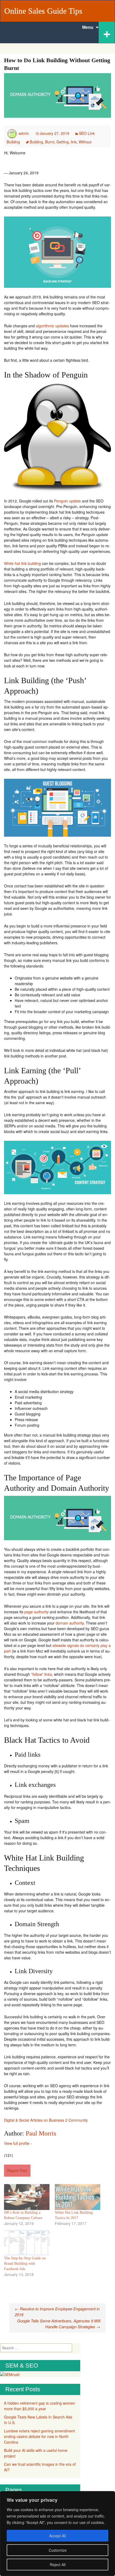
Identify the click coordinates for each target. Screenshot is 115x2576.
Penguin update (67, 501)
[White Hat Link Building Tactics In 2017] (78, 2197)
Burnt (50, 142)
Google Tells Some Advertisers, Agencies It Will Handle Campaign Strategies (59, 2324)
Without (85, 142)
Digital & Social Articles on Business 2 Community (46, 2120)
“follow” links (41, 1674)
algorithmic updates (52, 326)
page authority (37, 1612)
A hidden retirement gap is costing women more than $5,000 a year (40, 2406)
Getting (63, 142)
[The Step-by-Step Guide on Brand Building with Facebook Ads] (27, 2243)
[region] (57, 2534)
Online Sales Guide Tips (43, 11)
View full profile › (18, 2143)
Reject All (58, 2565)
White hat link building (22, 563)
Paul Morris (41, 2133)
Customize (58, 2550)
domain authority (70, 1623)
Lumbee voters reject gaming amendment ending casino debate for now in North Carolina (39, 2436)
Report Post (17, 2170)
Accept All (57, 2536)
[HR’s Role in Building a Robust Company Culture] (27, 2197)
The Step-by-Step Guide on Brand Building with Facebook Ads (25, 2264)
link (74, 142)
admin (24, 133)
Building (36, 142)
